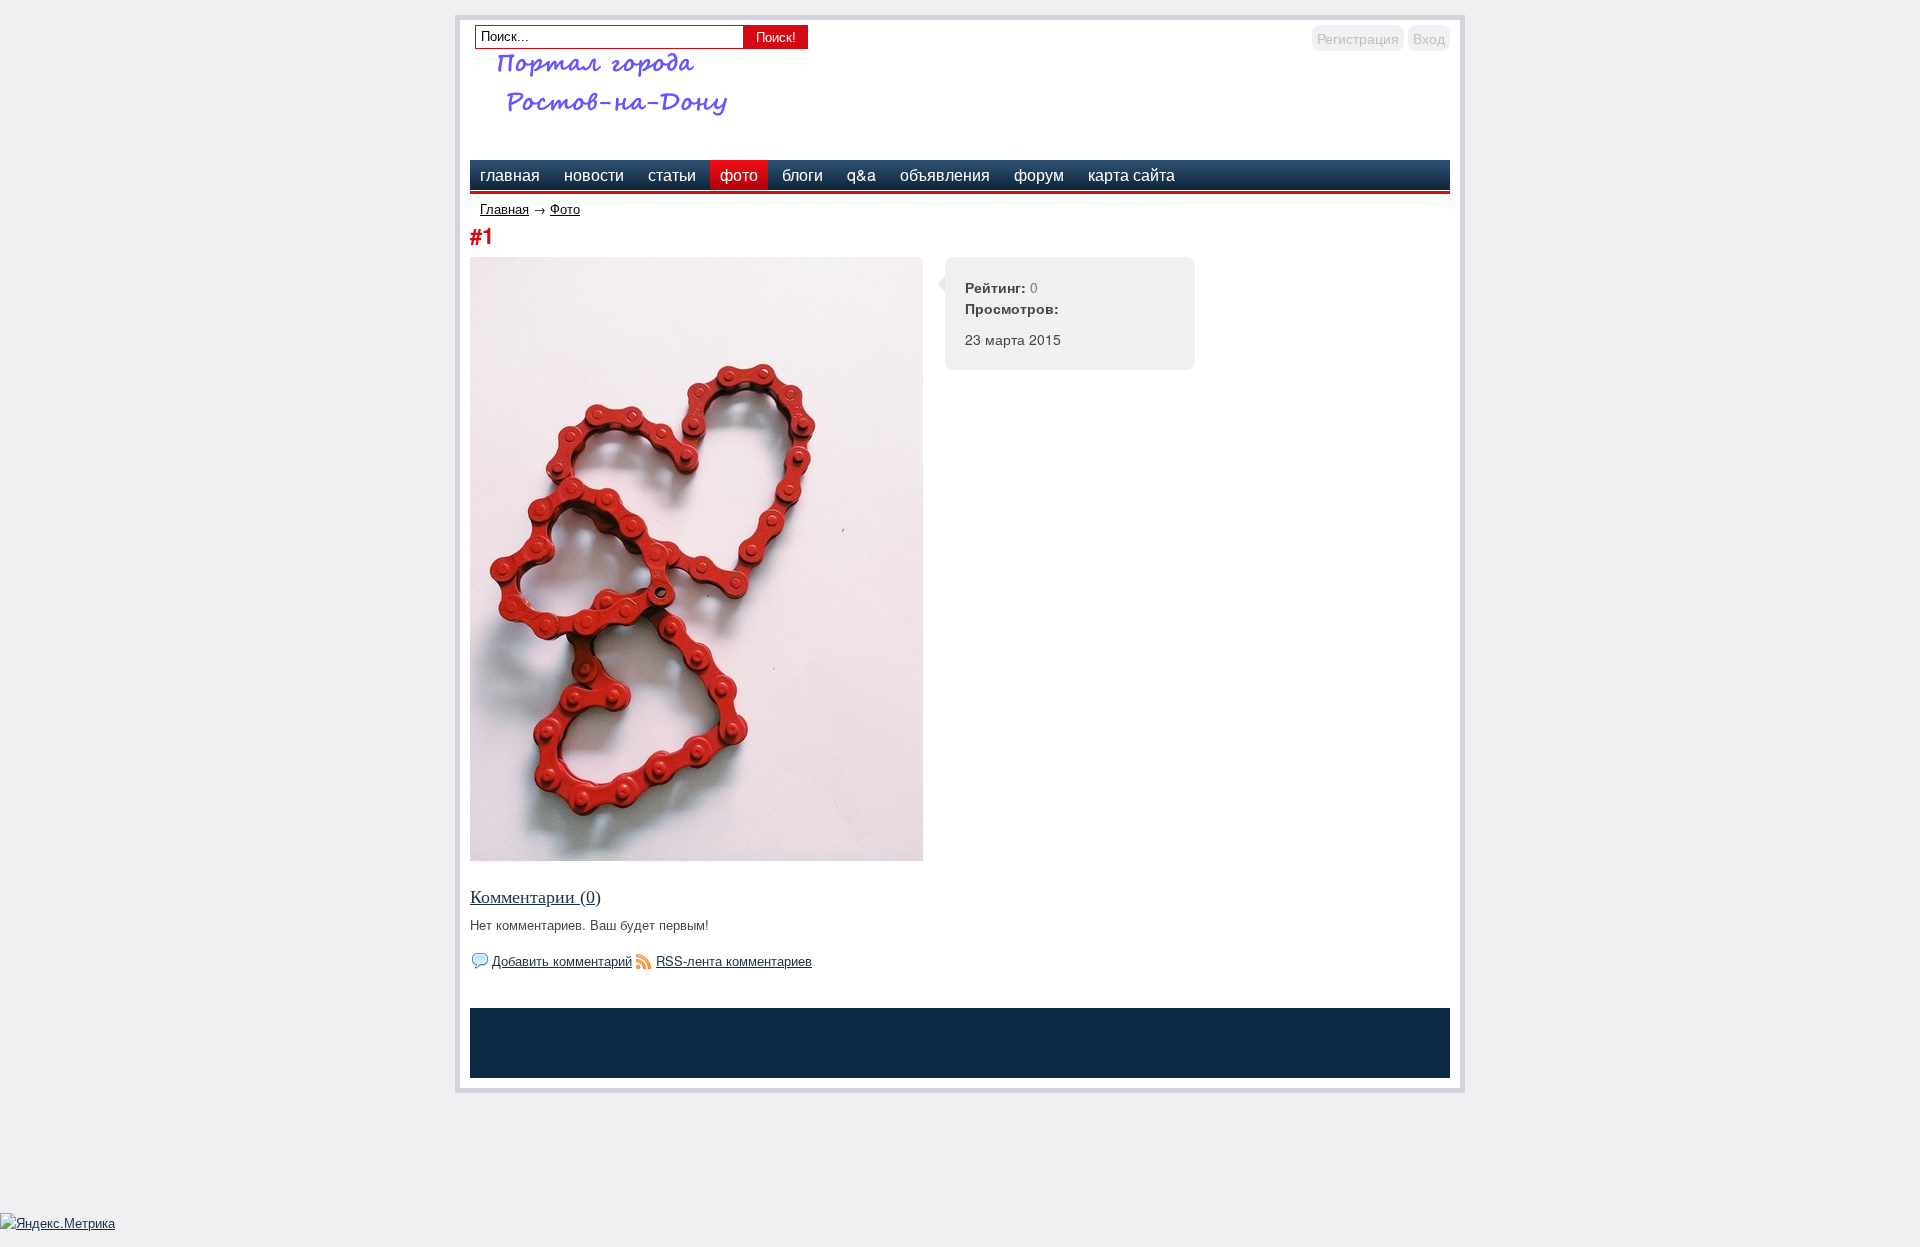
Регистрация (1358, 38)
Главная (504, 208)
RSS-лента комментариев (734, 960)
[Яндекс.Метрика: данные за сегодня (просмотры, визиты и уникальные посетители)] (57, 1223)
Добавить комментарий (562, 960)
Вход (1429, 38)
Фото (565, 208)
